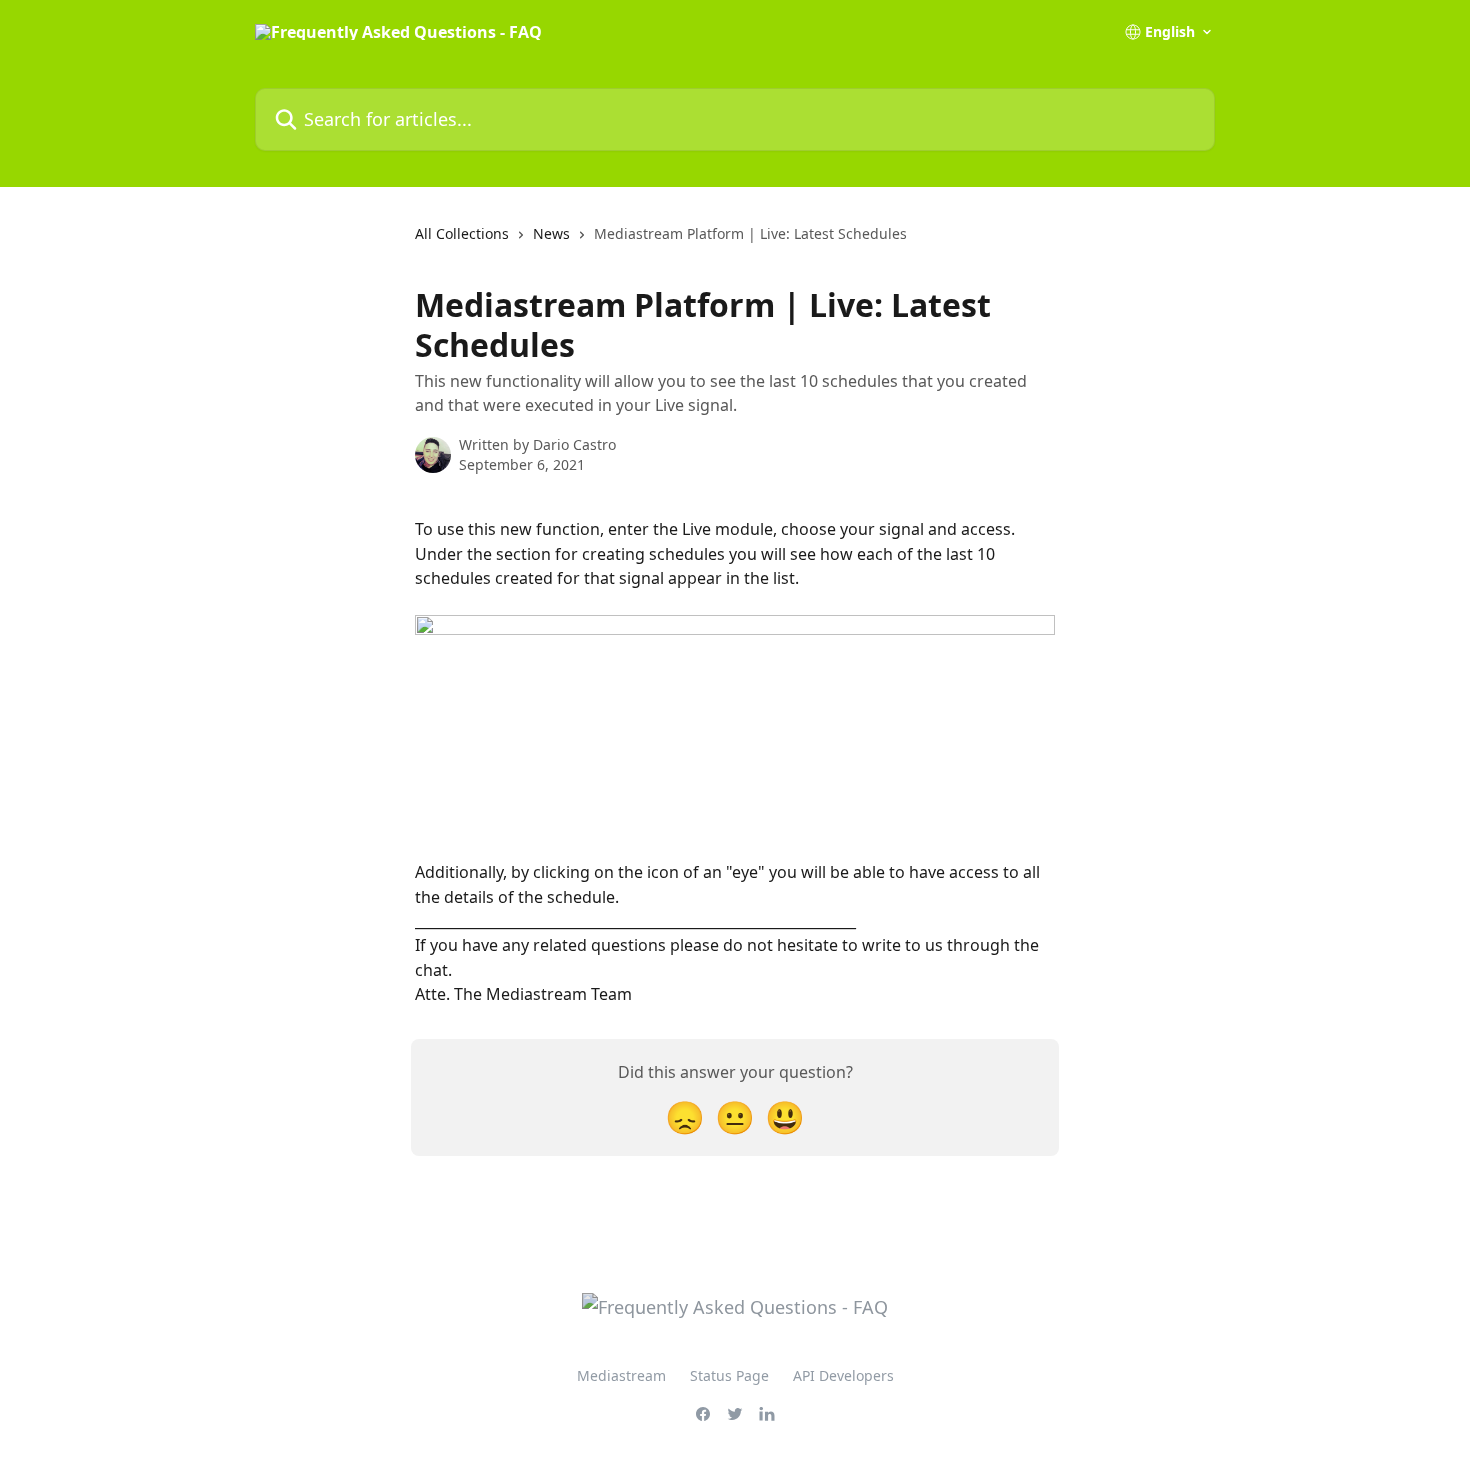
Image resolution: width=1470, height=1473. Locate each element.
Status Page (729, 1375)
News (551, 233)
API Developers (843, 1375)
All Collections (462, 233)
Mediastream (621, 1375)
